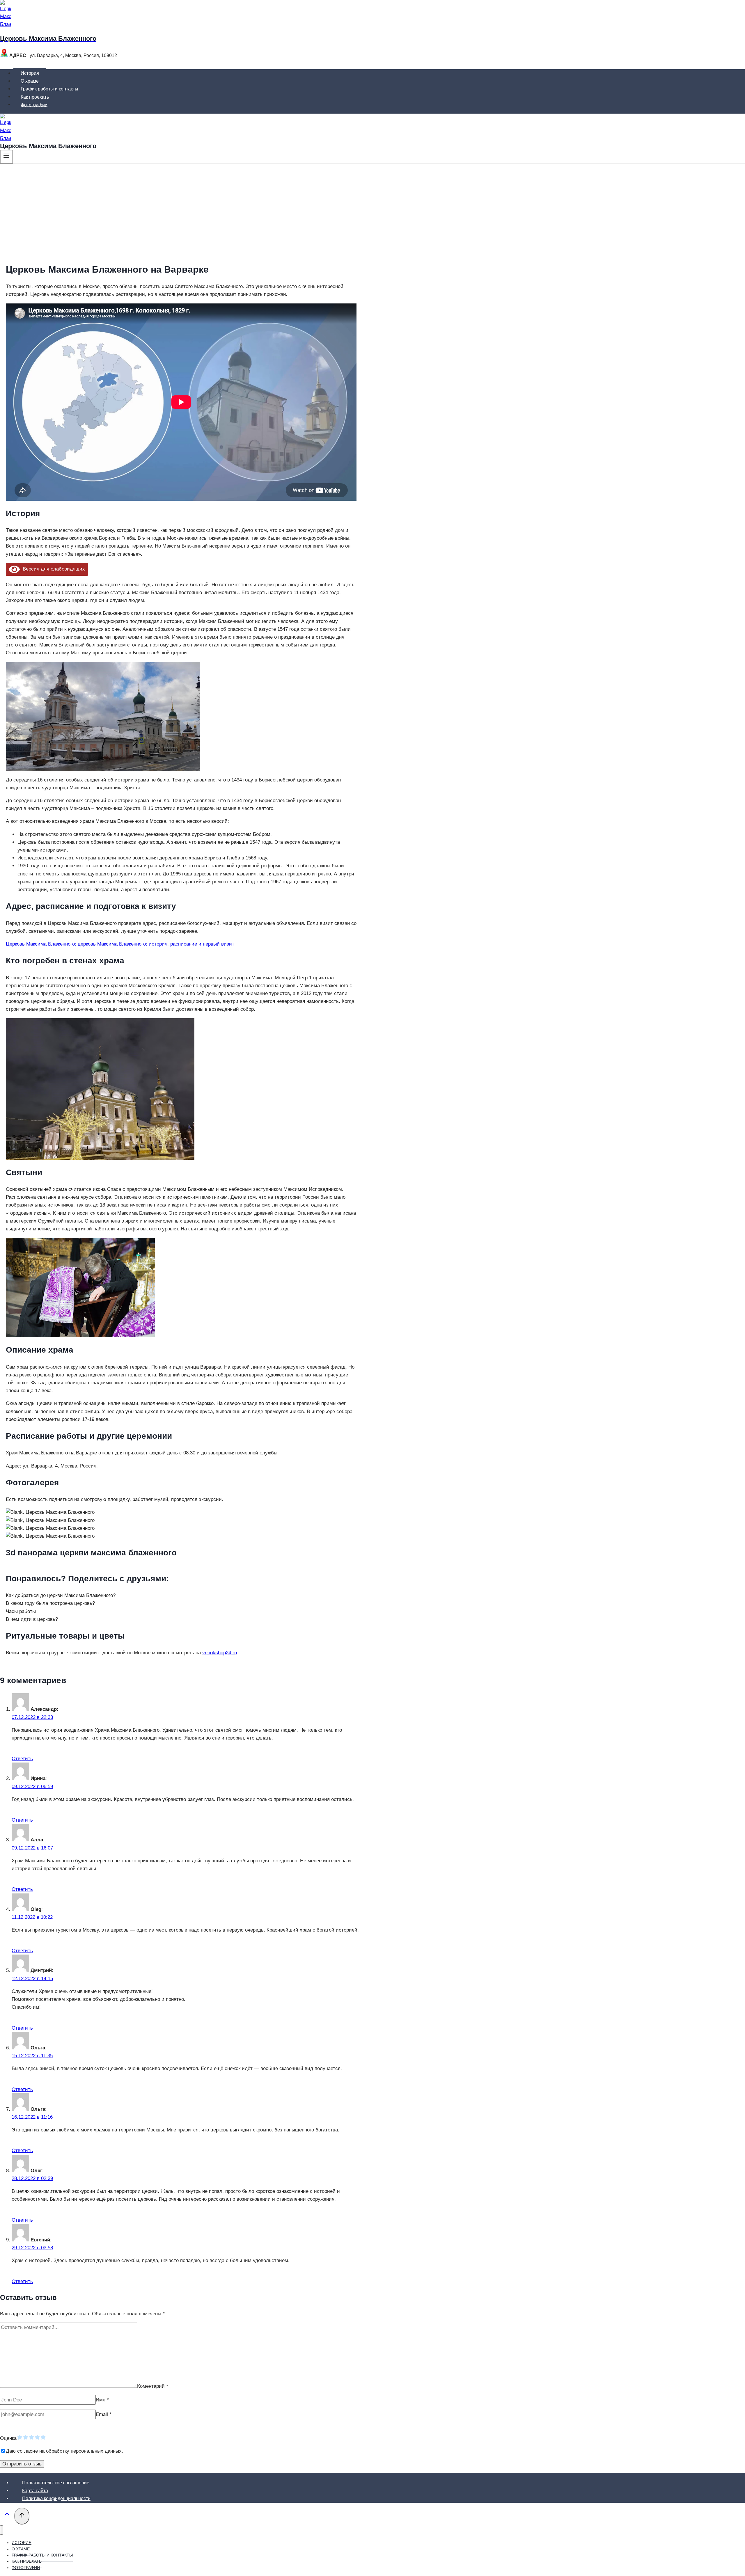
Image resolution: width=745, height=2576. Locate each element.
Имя (102, 2400)
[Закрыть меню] (2, 2530)
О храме (30, 81)
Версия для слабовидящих (52, 569)
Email (104, 2414)
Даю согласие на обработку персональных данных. (64, 2451)
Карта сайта (35, 2491)
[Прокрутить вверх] (7, 2517)
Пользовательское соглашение (56, 2483)
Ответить (22, 1759)
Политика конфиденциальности (56, 2498)
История (30, 73)
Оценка (8, 2438)
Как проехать (35, 97)
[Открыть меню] (7, 157)
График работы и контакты (49, 89)
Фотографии (34, 105)
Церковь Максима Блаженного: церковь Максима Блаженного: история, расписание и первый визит (120, 944)
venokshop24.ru (220, 1653)
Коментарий (153, 2386)
